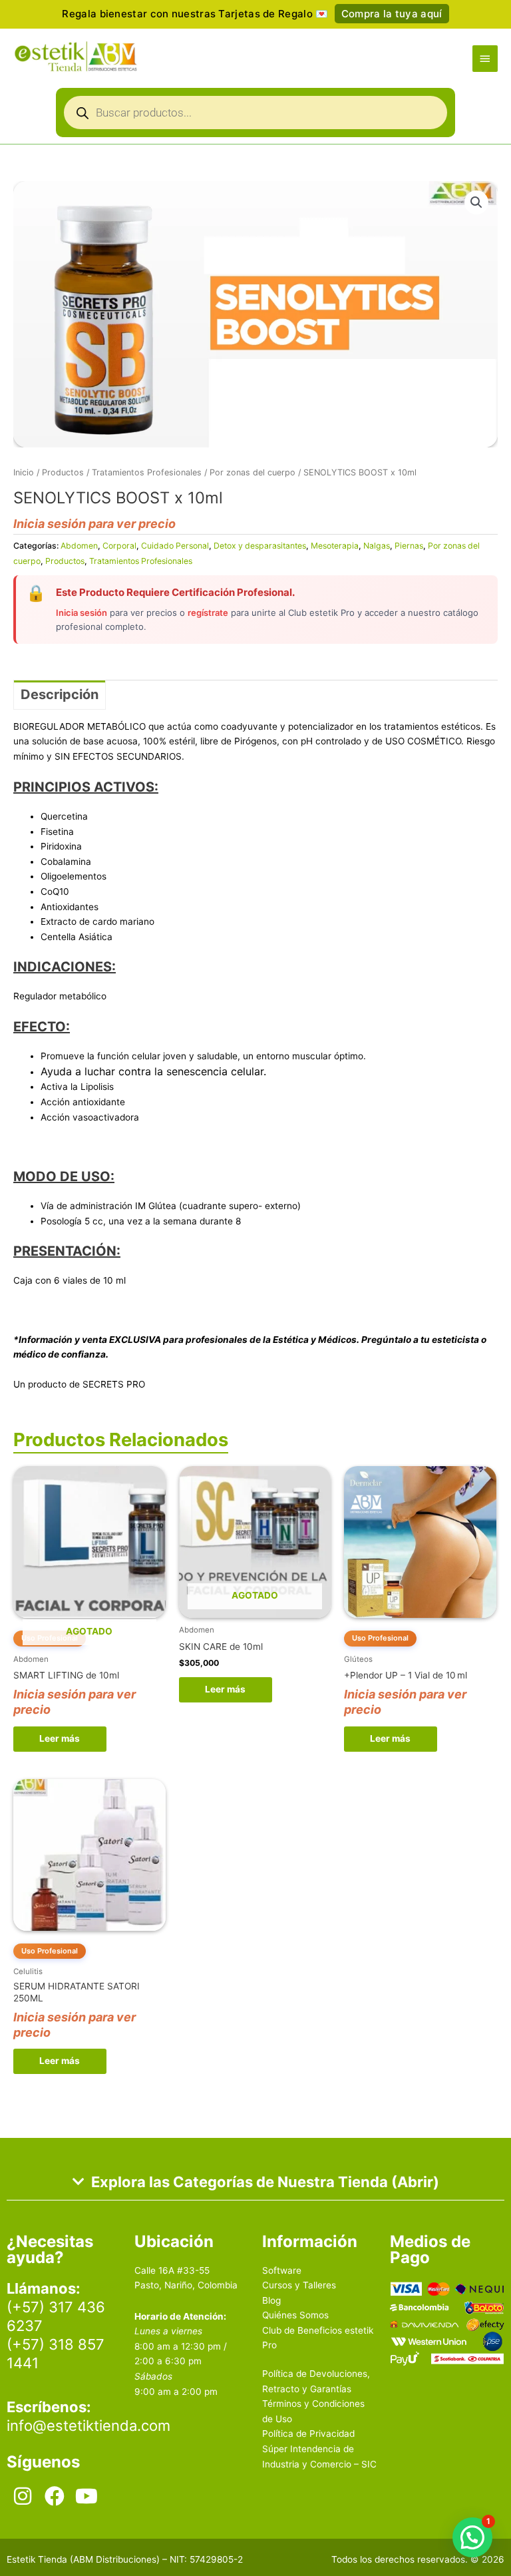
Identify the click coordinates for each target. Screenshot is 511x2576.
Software (282, 2270)
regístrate (208, 613)
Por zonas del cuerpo (253, 472)
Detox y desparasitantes (260, 546)
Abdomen (79, 546)
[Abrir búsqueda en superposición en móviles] (255, 116)
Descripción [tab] (60, 694)
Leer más (60, 1738)
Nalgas (377, 546)
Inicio (24, 472)
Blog (271, 2300)
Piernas (409, 546)
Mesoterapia (335, 546)
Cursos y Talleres (299, 2285)
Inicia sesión (82, 613)
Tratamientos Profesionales (147, 472)
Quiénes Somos (295, 2315)
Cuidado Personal (175, 546)
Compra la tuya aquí (392, 14)
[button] (476, 202)
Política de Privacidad (308, 2434)
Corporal (119, 546)
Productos (63, 472)
